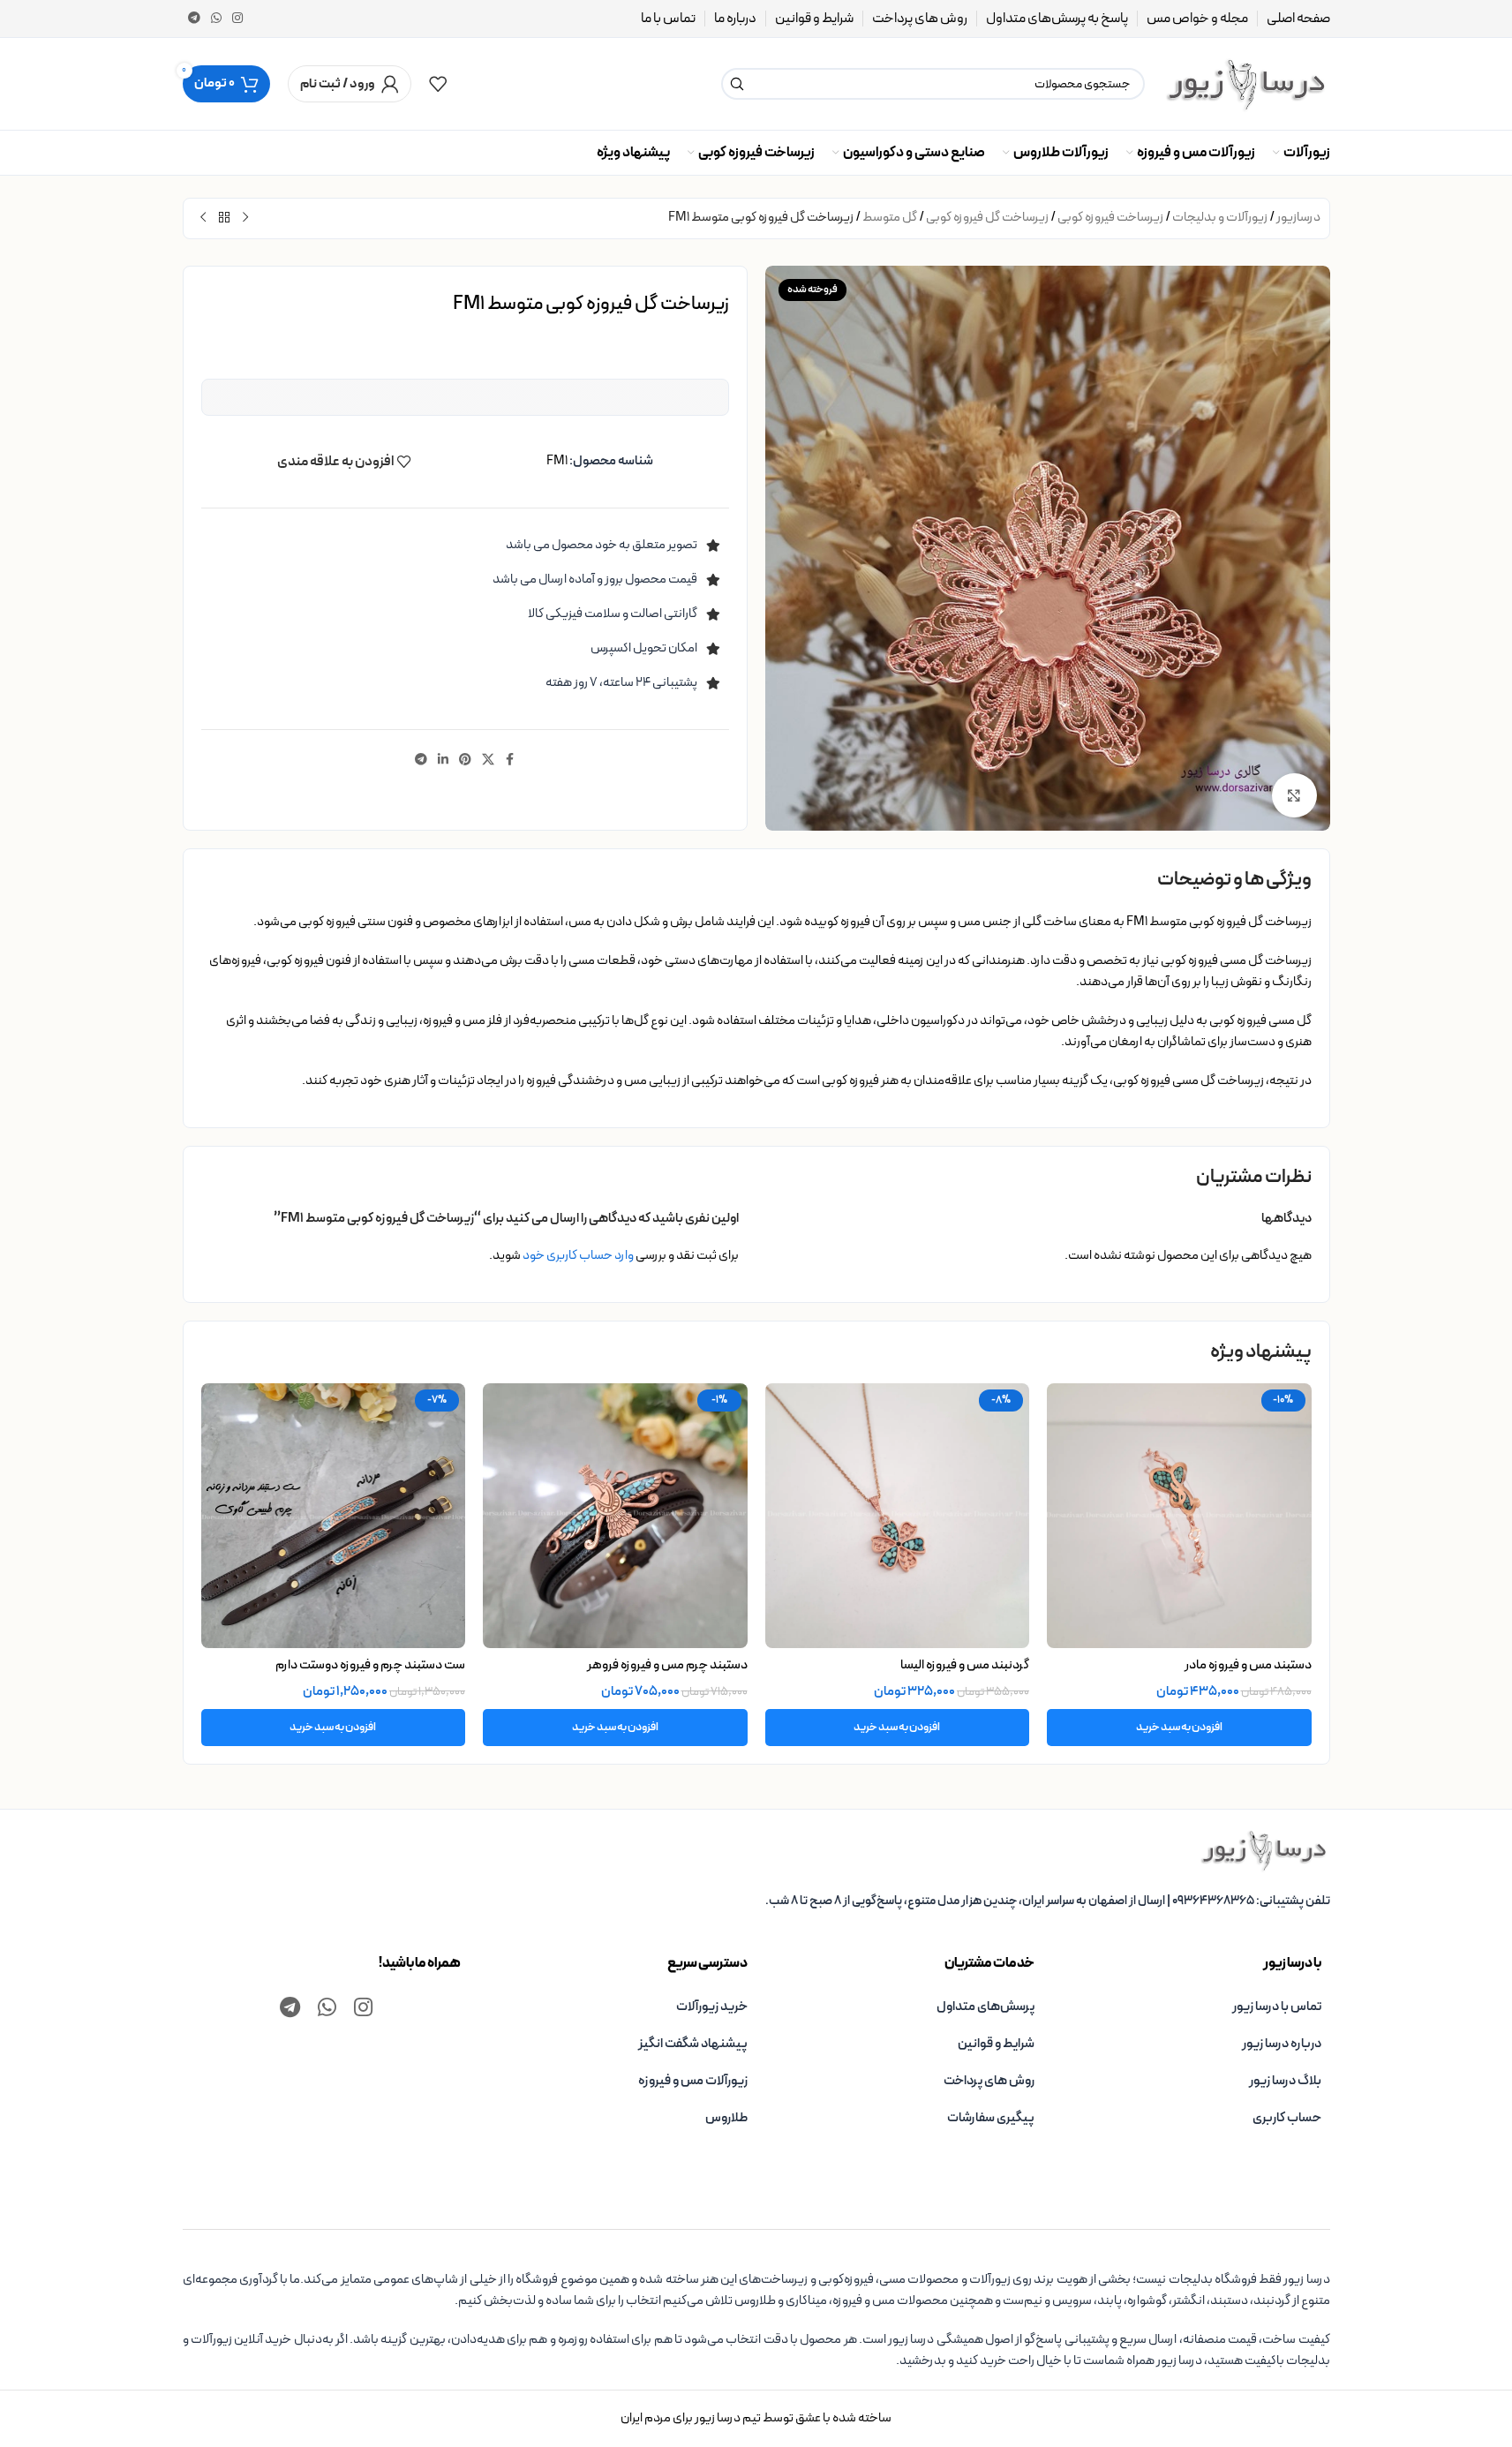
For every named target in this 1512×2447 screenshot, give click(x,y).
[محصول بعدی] (203, 218)
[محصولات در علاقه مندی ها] (438, 84)
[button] (1179, 1728)
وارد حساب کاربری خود (578, 1256)
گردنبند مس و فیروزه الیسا (965, 1665)
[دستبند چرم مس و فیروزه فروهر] (615, 1516)
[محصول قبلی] (245, 218)
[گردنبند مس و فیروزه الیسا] (898, 1516)
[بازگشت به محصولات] (224, 218)
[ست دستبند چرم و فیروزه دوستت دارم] (334, 1516)
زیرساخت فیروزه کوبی (1110, 218)
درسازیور (1298, 218)
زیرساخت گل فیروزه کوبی (987, 218)
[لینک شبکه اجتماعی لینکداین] (443, 760)
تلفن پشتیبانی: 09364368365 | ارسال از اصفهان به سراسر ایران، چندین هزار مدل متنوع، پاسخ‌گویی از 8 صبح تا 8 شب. (1048, 1901)
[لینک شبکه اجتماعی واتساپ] (216, 19)
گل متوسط (890, 218)
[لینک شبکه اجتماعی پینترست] (465, 760)
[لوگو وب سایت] (1246, 83)
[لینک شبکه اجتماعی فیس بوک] (510, 760)
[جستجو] (737, 84)
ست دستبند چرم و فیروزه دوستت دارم (370, 1665)
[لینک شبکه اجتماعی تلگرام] (194, 19)
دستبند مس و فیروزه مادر (1248, 1665)
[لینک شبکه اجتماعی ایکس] (488, 760)
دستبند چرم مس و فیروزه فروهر (667, 1665)
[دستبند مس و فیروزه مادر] (1179, 1516)
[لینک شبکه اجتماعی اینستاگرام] (237, 19)
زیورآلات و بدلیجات (1220, 218)
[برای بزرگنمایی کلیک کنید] (1294, 795)
